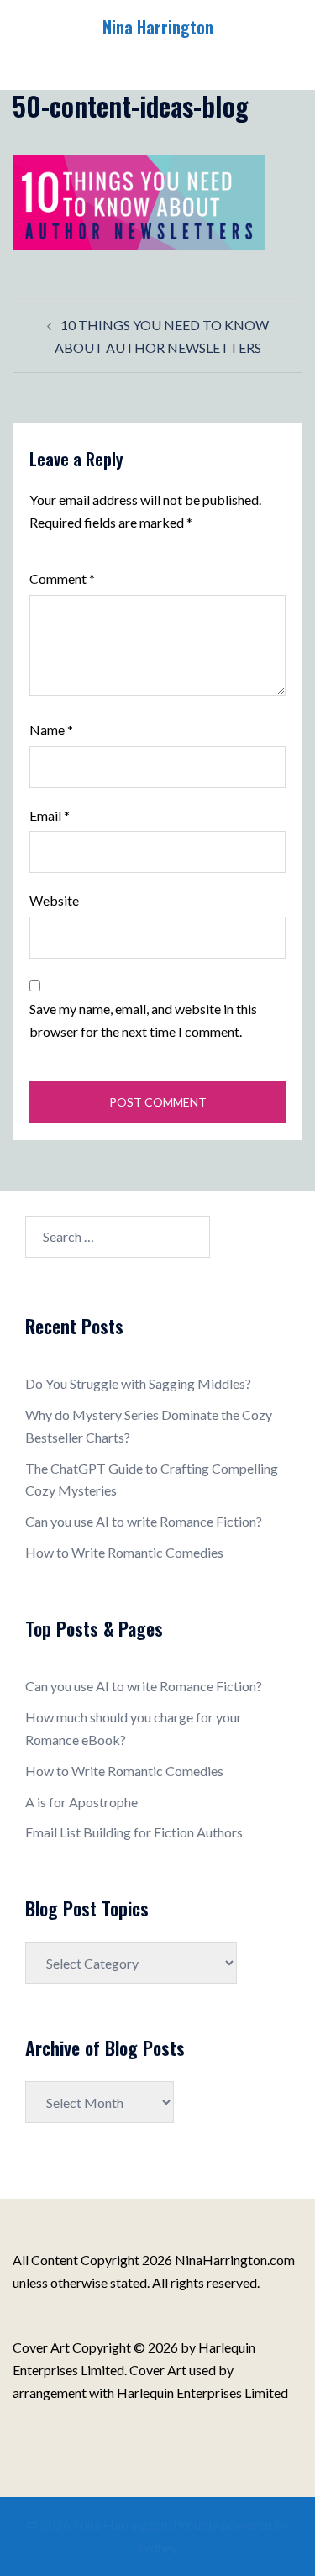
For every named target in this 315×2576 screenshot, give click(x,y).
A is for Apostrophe (81, 1802)
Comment (62, 578)
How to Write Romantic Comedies (124, 1552)
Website (54, 900)
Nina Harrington (158, 27)
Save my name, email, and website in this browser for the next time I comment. (143, 1020)
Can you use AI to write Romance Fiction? (144, 1521)
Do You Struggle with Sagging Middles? (138, 1383)
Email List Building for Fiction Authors (134, 1832)
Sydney (157, 2547)
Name (51, 730)
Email (50, 815)
